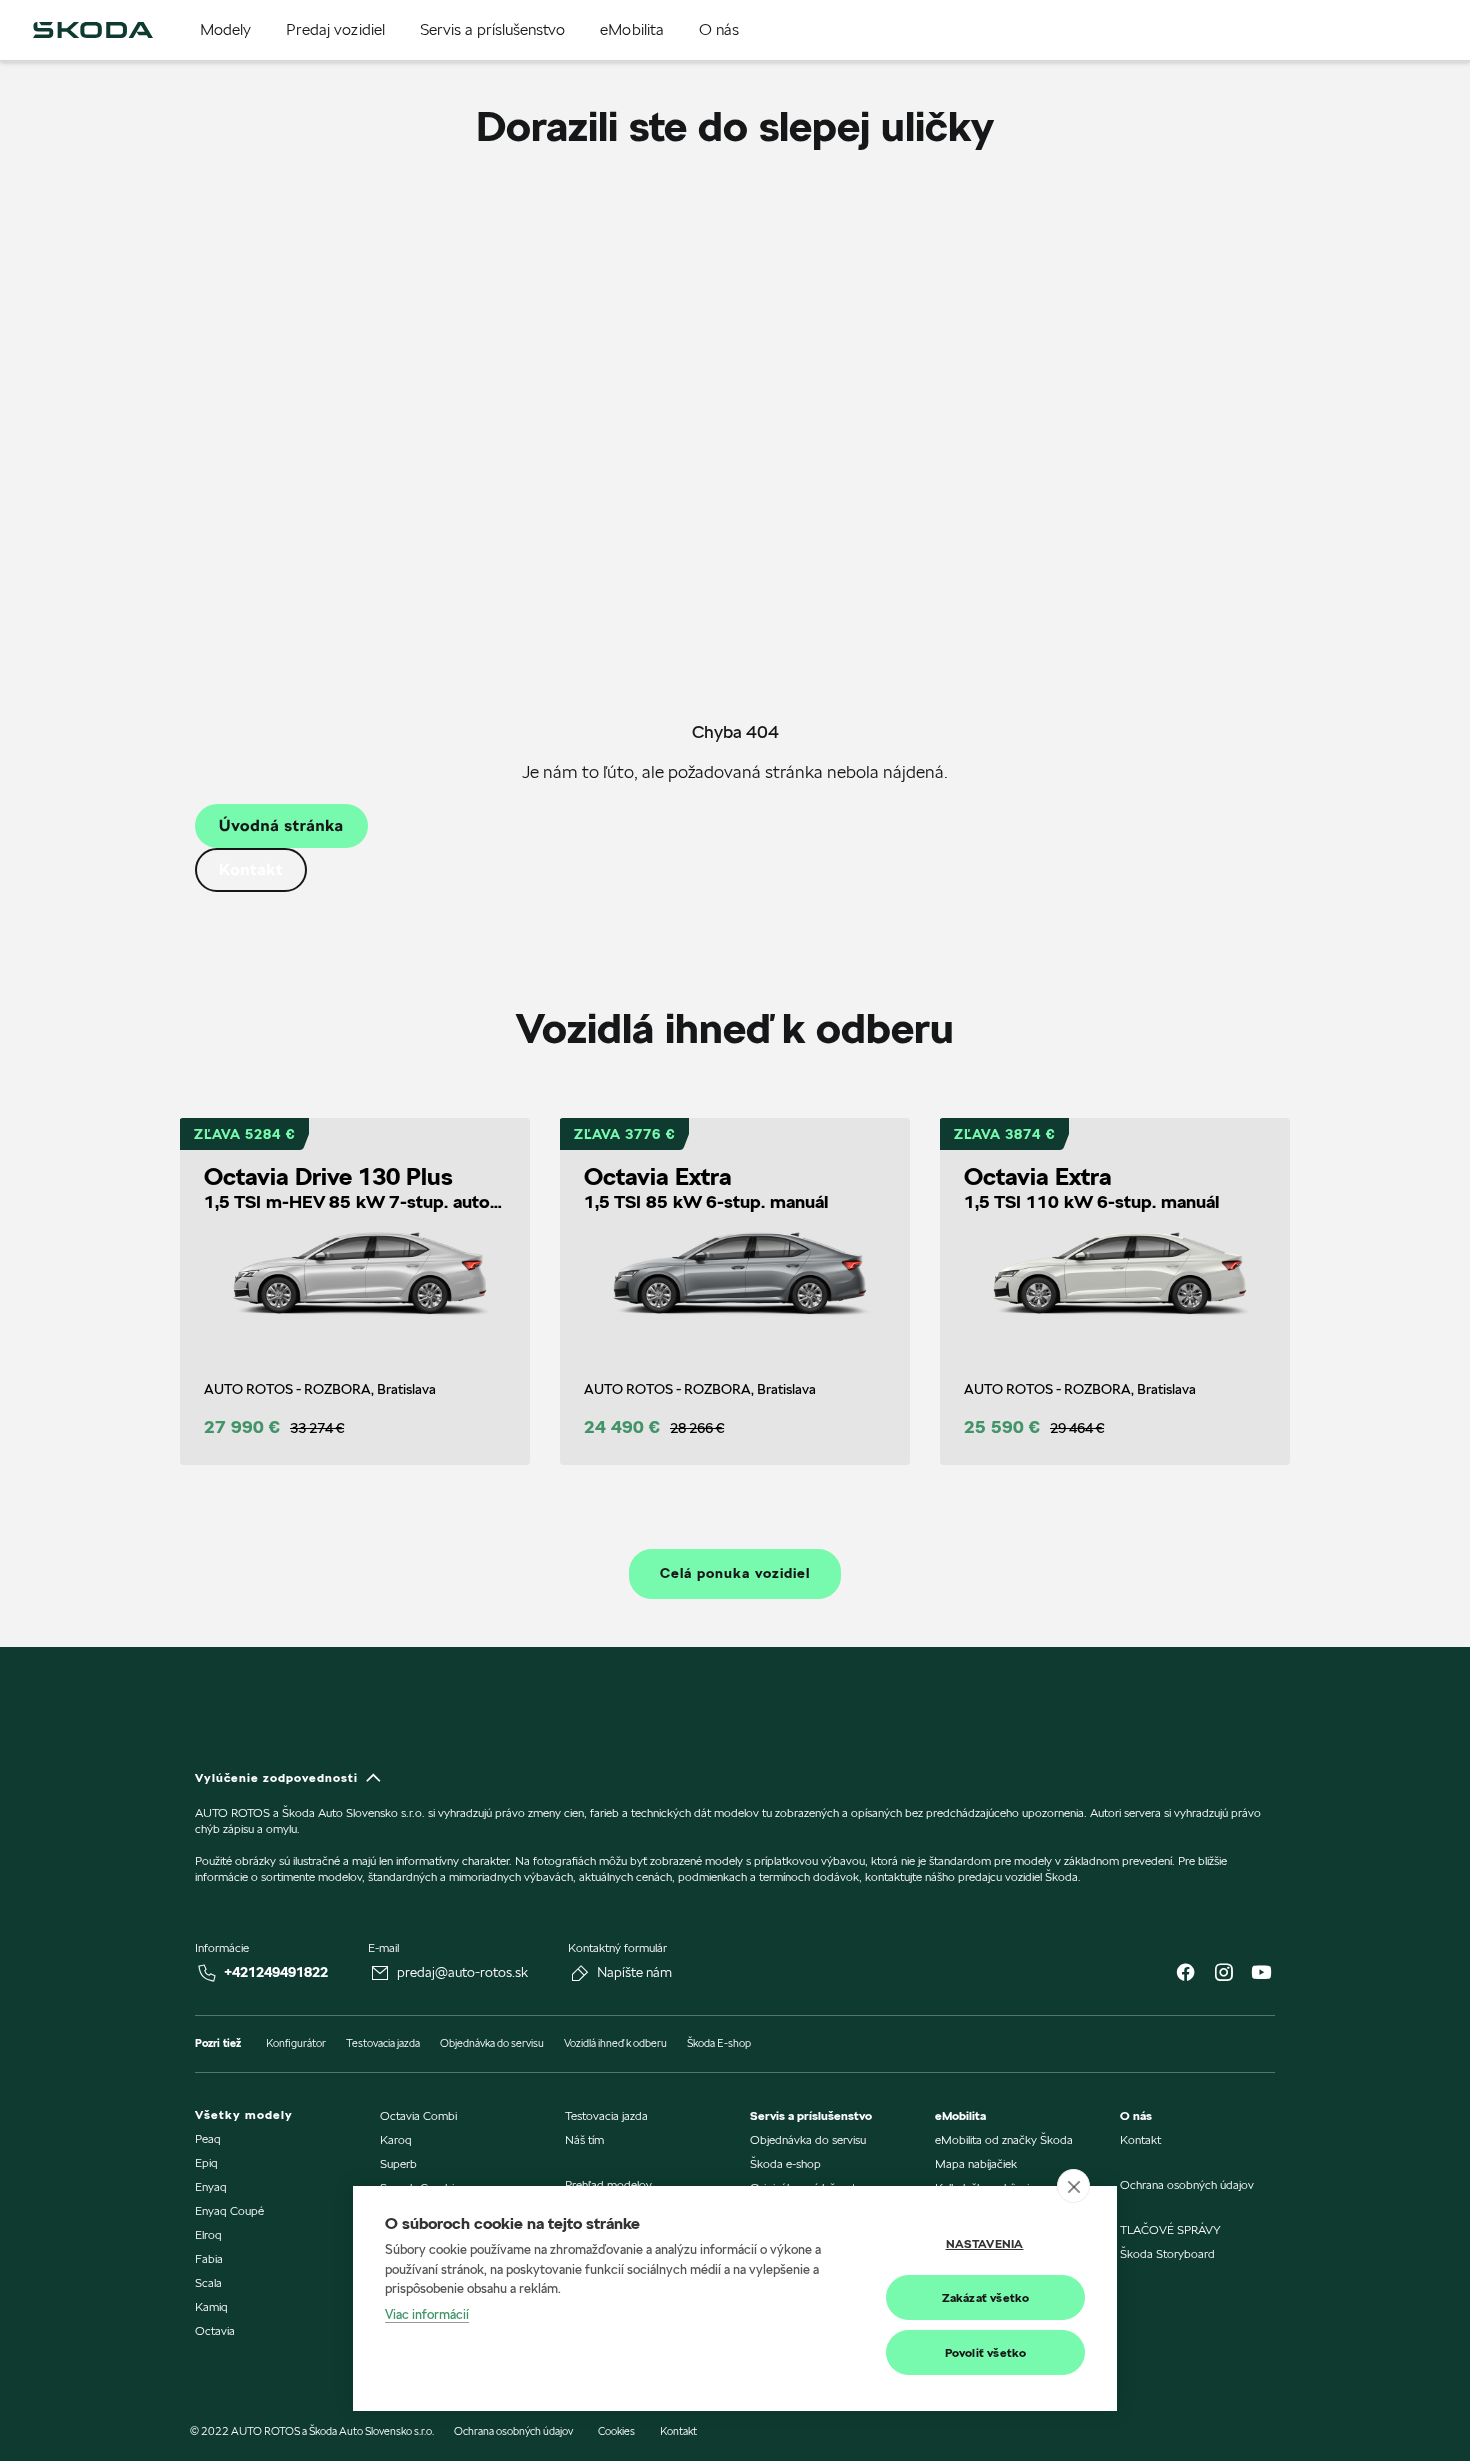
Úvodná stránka (281, 825)
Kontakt (251, 869)
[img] (93, 30)
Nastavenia (985, 2243)
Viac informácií (427, 2314)
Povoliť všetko (986, 2352)
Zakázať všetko (986, 2297)
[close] (1073, 2186)
